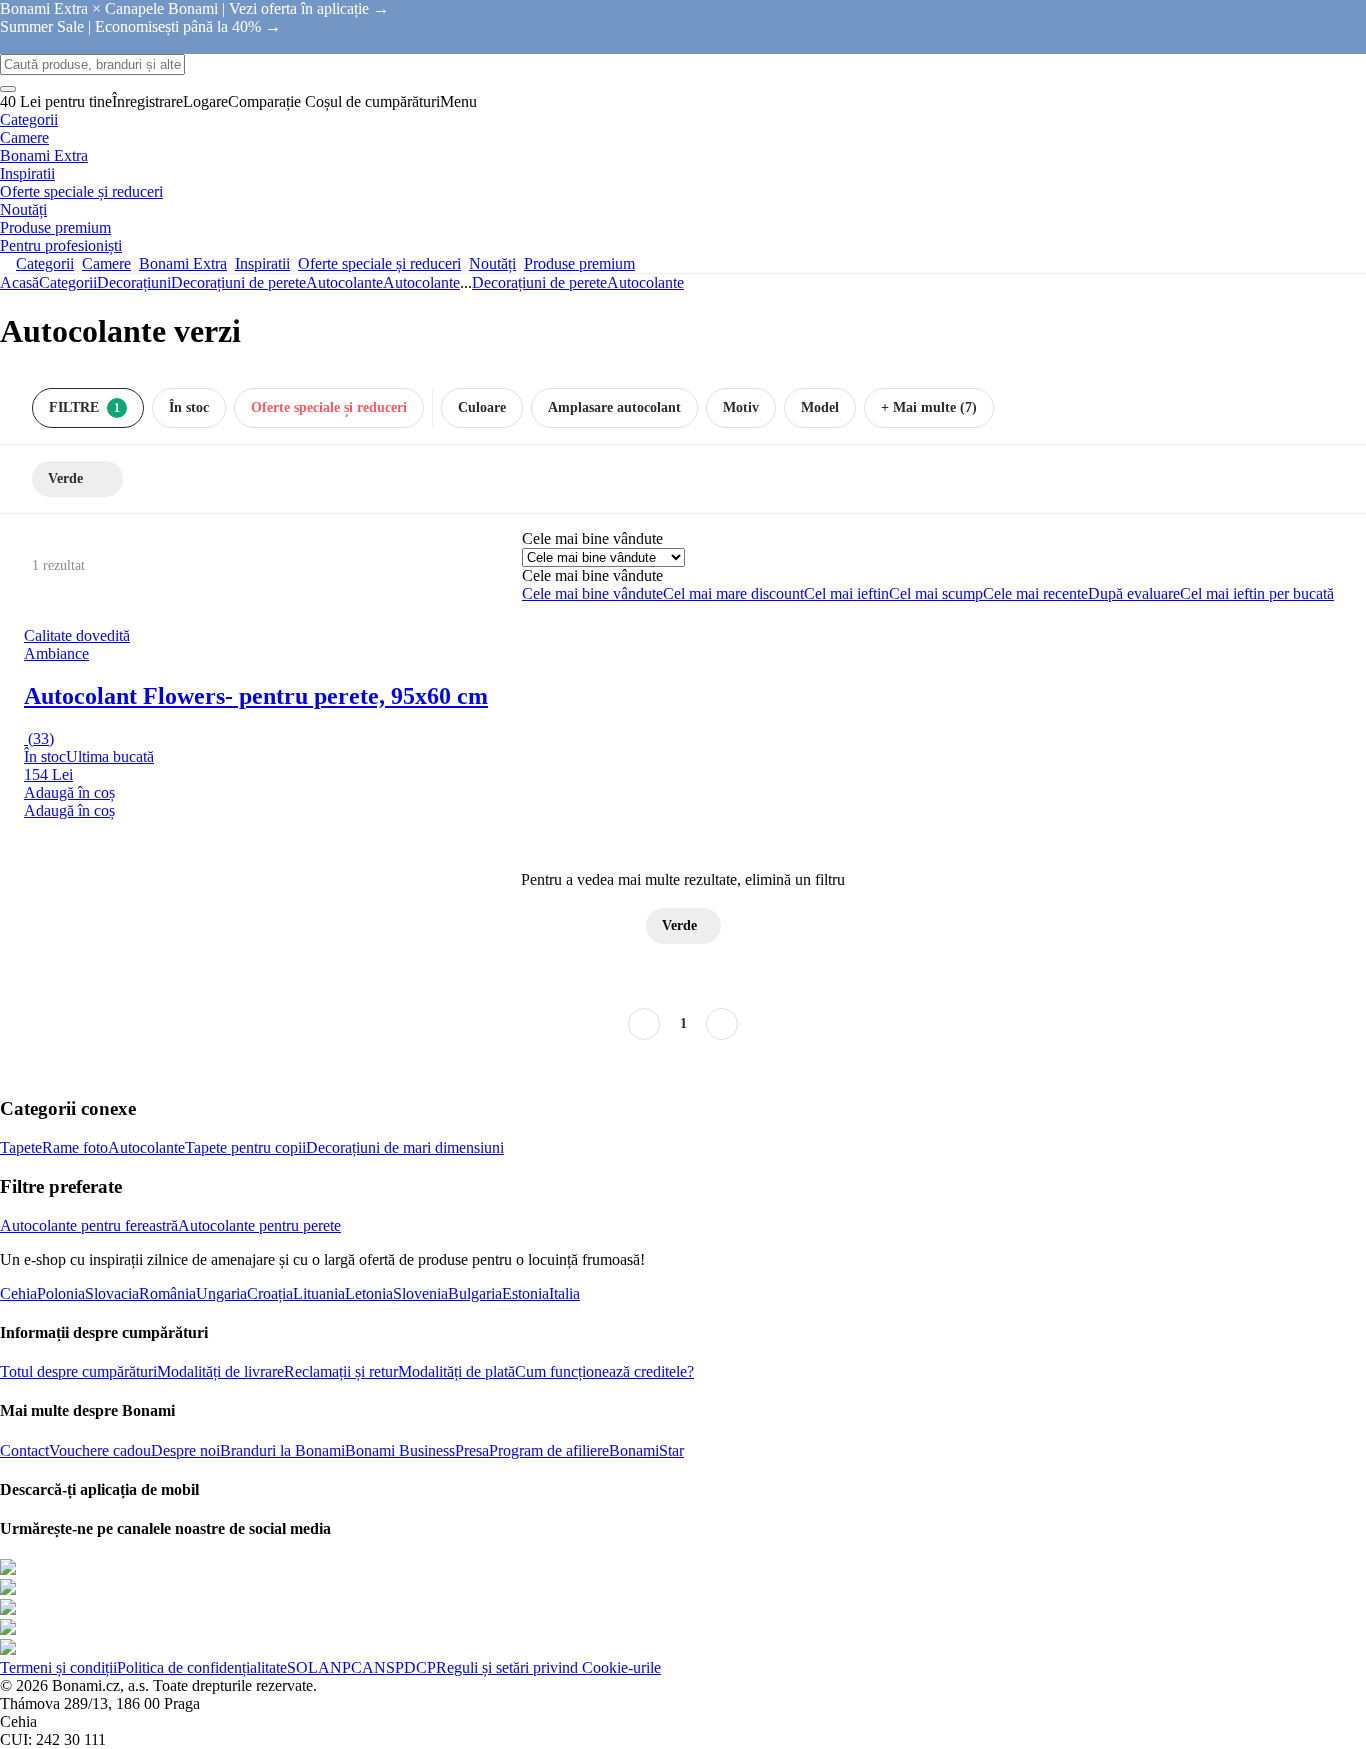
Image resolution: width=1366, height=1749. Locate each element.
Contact (24, 1450)
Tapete (21, 1147)
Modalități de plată (456, 1371)
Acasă (19, 282)
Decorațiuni (134, 282)
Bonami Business (400, 1450)
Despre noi (185, 1450)
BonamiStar (646, 1450)
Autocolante (421, 282)
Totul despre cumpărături (78, 1371)
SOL (302, 1667)
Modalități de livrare (220, 1371)
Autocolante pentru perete (259, 1225)
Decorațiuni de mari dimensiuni (405, 1147)
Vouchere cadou (100, 1450)
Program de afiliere (549, 1450)
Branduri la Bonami (282, 1450)
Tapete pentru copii (245, 1147)
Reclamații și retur (341, 1371)
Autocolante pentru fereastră (89, 1225)
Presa (472, 1450)
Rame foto (75, 1147)
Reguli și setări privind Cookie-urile (548, 1667)
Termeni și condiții (58, 1667)
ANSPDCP (399, 1667)
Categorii (68, 282)
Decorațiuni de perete (238, 282)
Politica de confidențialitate (202, 1667)
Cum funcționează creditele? (604, 1371)
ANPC (340, 1667)
